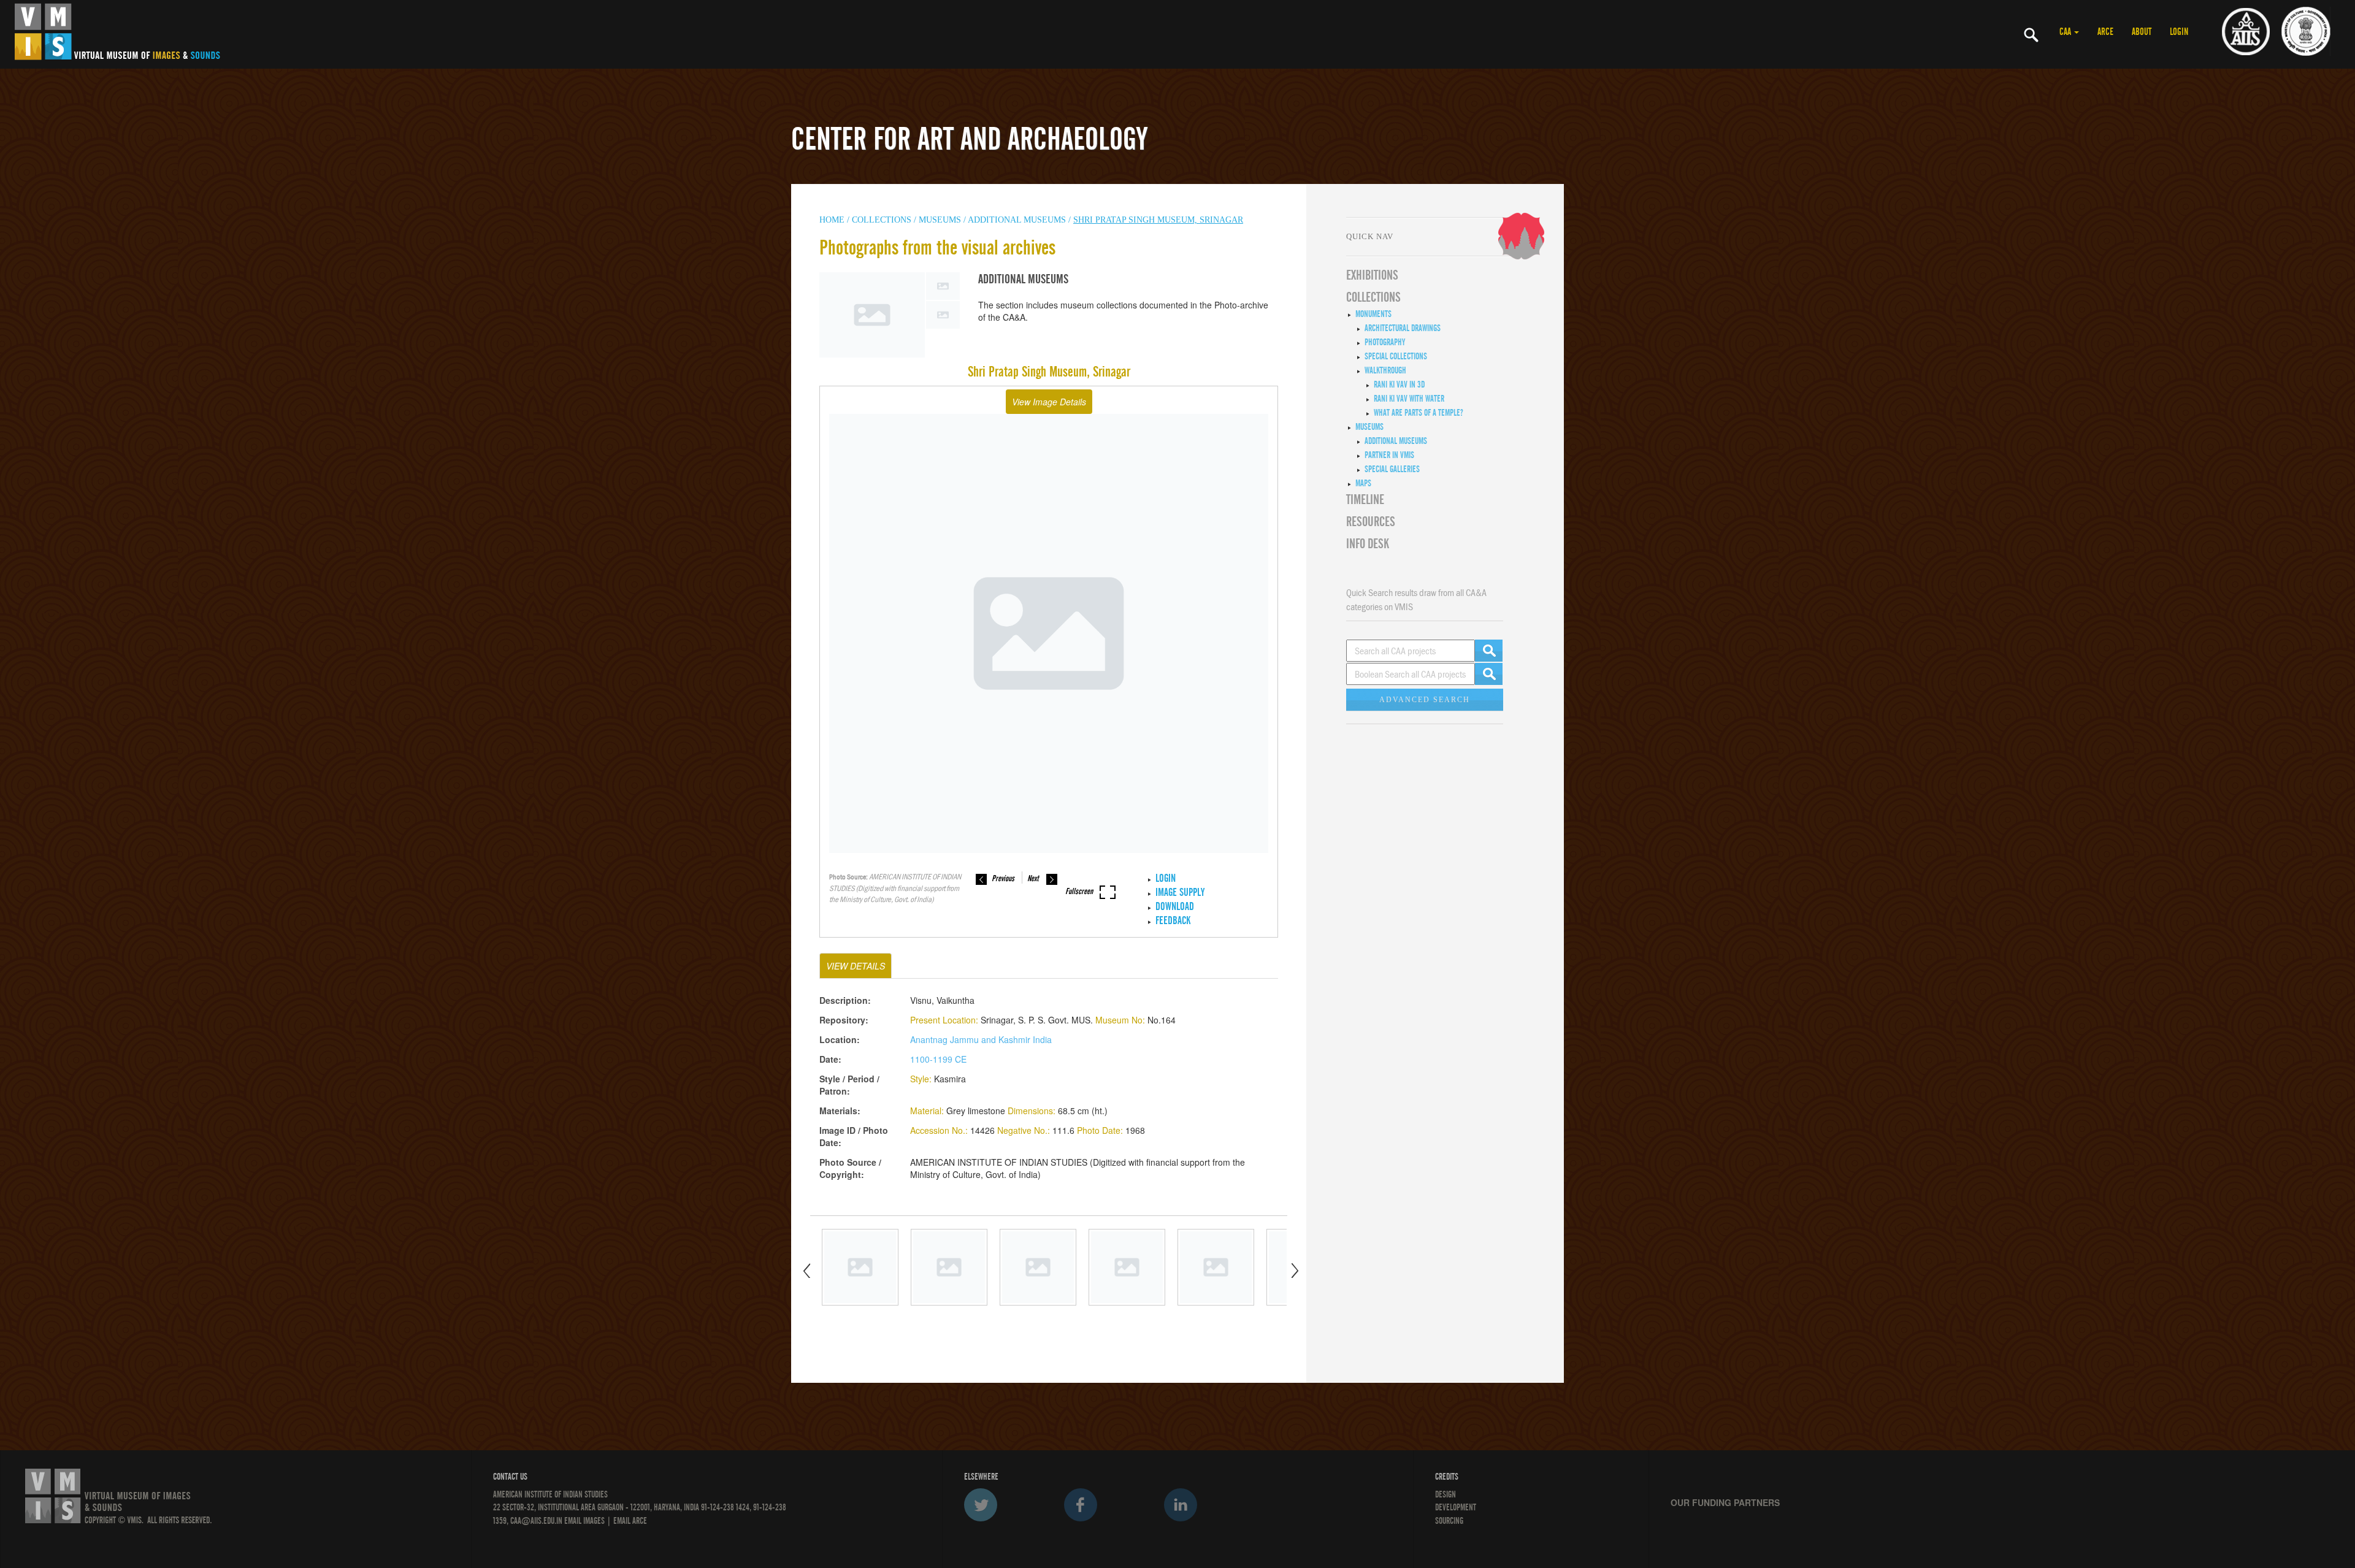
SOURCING (1449, 1521)
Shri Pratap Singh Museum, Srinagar (1158, 220)
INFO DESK (1368, 544)
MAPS (1363, 483)
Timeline (1365, 500)
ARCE (2105, 32)
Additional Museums (1017, 220)
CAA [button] (2066, 32)
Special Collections (1396, 356)
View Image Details (1049, 402)
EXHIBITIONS (1372, 275)
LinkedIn (1181, 1505)
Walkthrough (1385, 370)
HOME (832, 220)
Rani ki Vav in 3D (1399, 384)
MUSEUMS (940, 220)
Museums (1369, 427)
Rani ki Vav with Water (1409, 399)
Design (1446, 1494)
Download (1175, 907)
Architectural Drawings (1403, 328)
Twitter (981, 1505)
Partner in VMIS (1389, 455)
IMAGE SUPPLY (1180, 893)
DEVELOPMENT (1456, 1507)
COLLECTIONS (883, 220)
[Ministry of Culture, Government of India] (2306, 31)
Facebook (1081, 1505)
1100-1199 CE (938, 1059)
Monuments (1373, 314)
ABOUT (2142, 32)
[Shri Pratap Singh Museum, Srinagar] (860, 1267)
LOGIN (2179, 32)
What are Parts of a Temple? (1419, 413)
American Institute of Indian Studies (550, 1494)
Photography (1385, 342)
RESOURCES (1371, 522)
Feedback (1173, 921)
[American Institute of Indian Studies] (2246, 31)
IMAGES (594, 1521)
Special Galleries (1392, 469)
